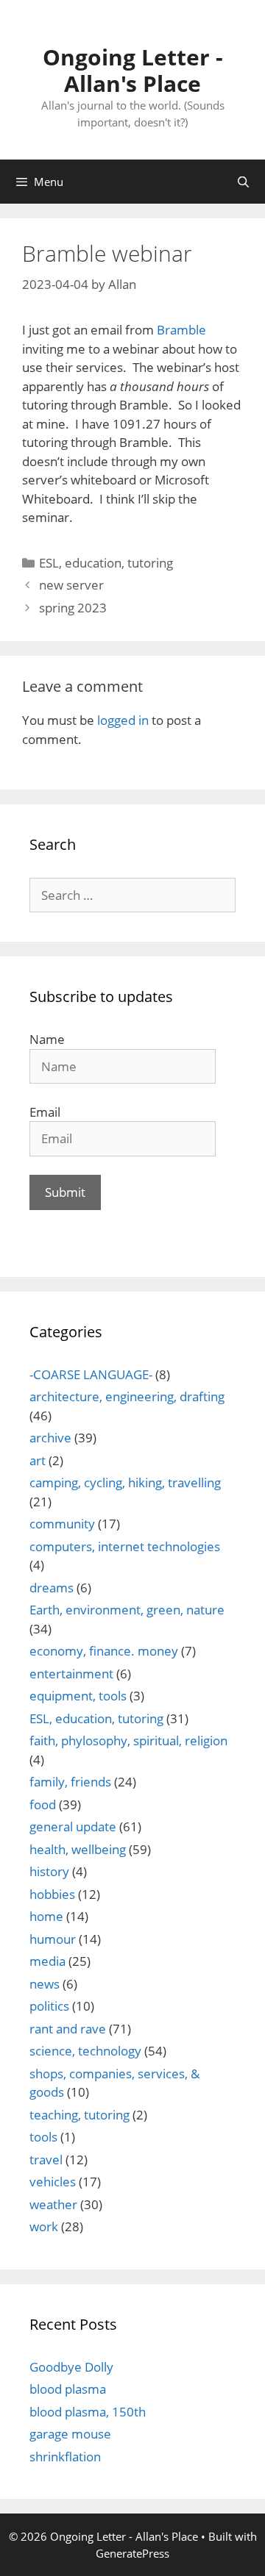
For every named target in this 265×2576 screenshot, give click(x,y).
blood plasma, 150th (88, 2412)
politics (49, 2006)
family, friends (70, 1782)
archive (50, 1438)
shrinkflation (65, 2457)
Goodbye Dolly (71, 2367)
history (49, 1871)
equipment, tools (78, 1696)
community (62, 1524)
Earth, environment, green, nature (127, 1610)
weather (53, 2204)
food (43, 1804)
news (45, 1984)
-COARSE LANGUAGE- (91, 1374)
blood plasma (68, 2389)
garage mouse (70, 2434)
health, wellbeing (78, 1849)
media (47, 1961)
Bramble (181, 330)
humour (53, 1939)
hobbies (52, 1894)
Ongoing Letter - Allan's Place (133, 70)
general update (73, 1827)
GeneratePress (132, 2553)
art (38, 1460)
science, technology (85, 2051)
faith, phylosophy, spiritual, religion (128, 1740)
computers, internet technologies (125, 1546)
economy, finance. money (104, 1651)
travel (46, 2160)
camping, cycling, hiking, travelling (125, 1482)
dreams (52, 1588)
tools (43, 2137)
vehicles (53, 2182)
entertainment (71, 1674)
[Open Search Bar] (243, 182)
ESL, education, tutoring (106, 563)
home (46, 1916)
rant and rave (68, 2029)
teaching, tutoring (79, 2115)
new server (71, 585)
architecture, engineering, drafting (127, 1396)
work (44, 2226)
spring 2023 (73, 608)
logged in (123, 720)
